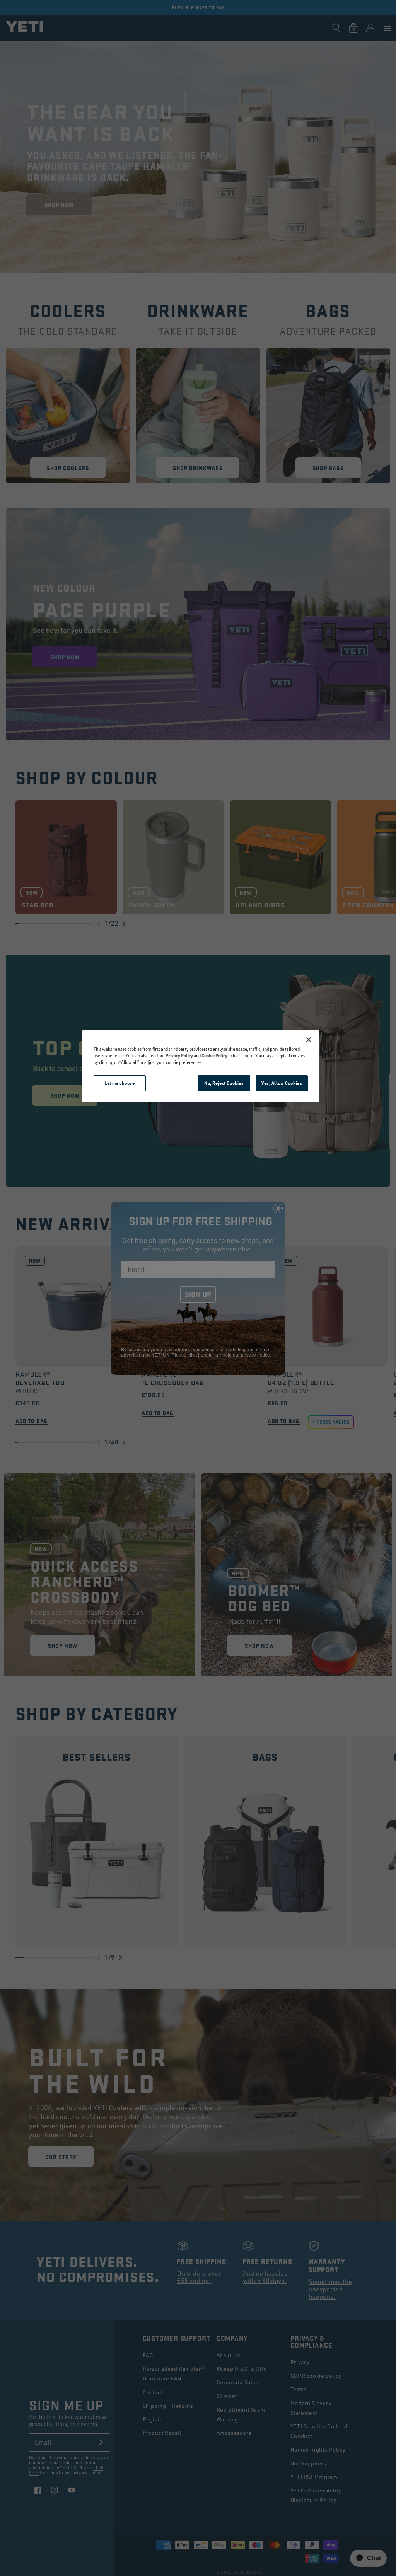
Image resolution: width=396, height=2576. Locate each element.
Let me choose (119, 1083)
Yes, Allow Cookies (282, 1083)
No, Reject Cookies (224, 1083)
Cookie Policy (214, 1056)
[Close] (309, 1040)
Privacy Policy (179, 1056)
